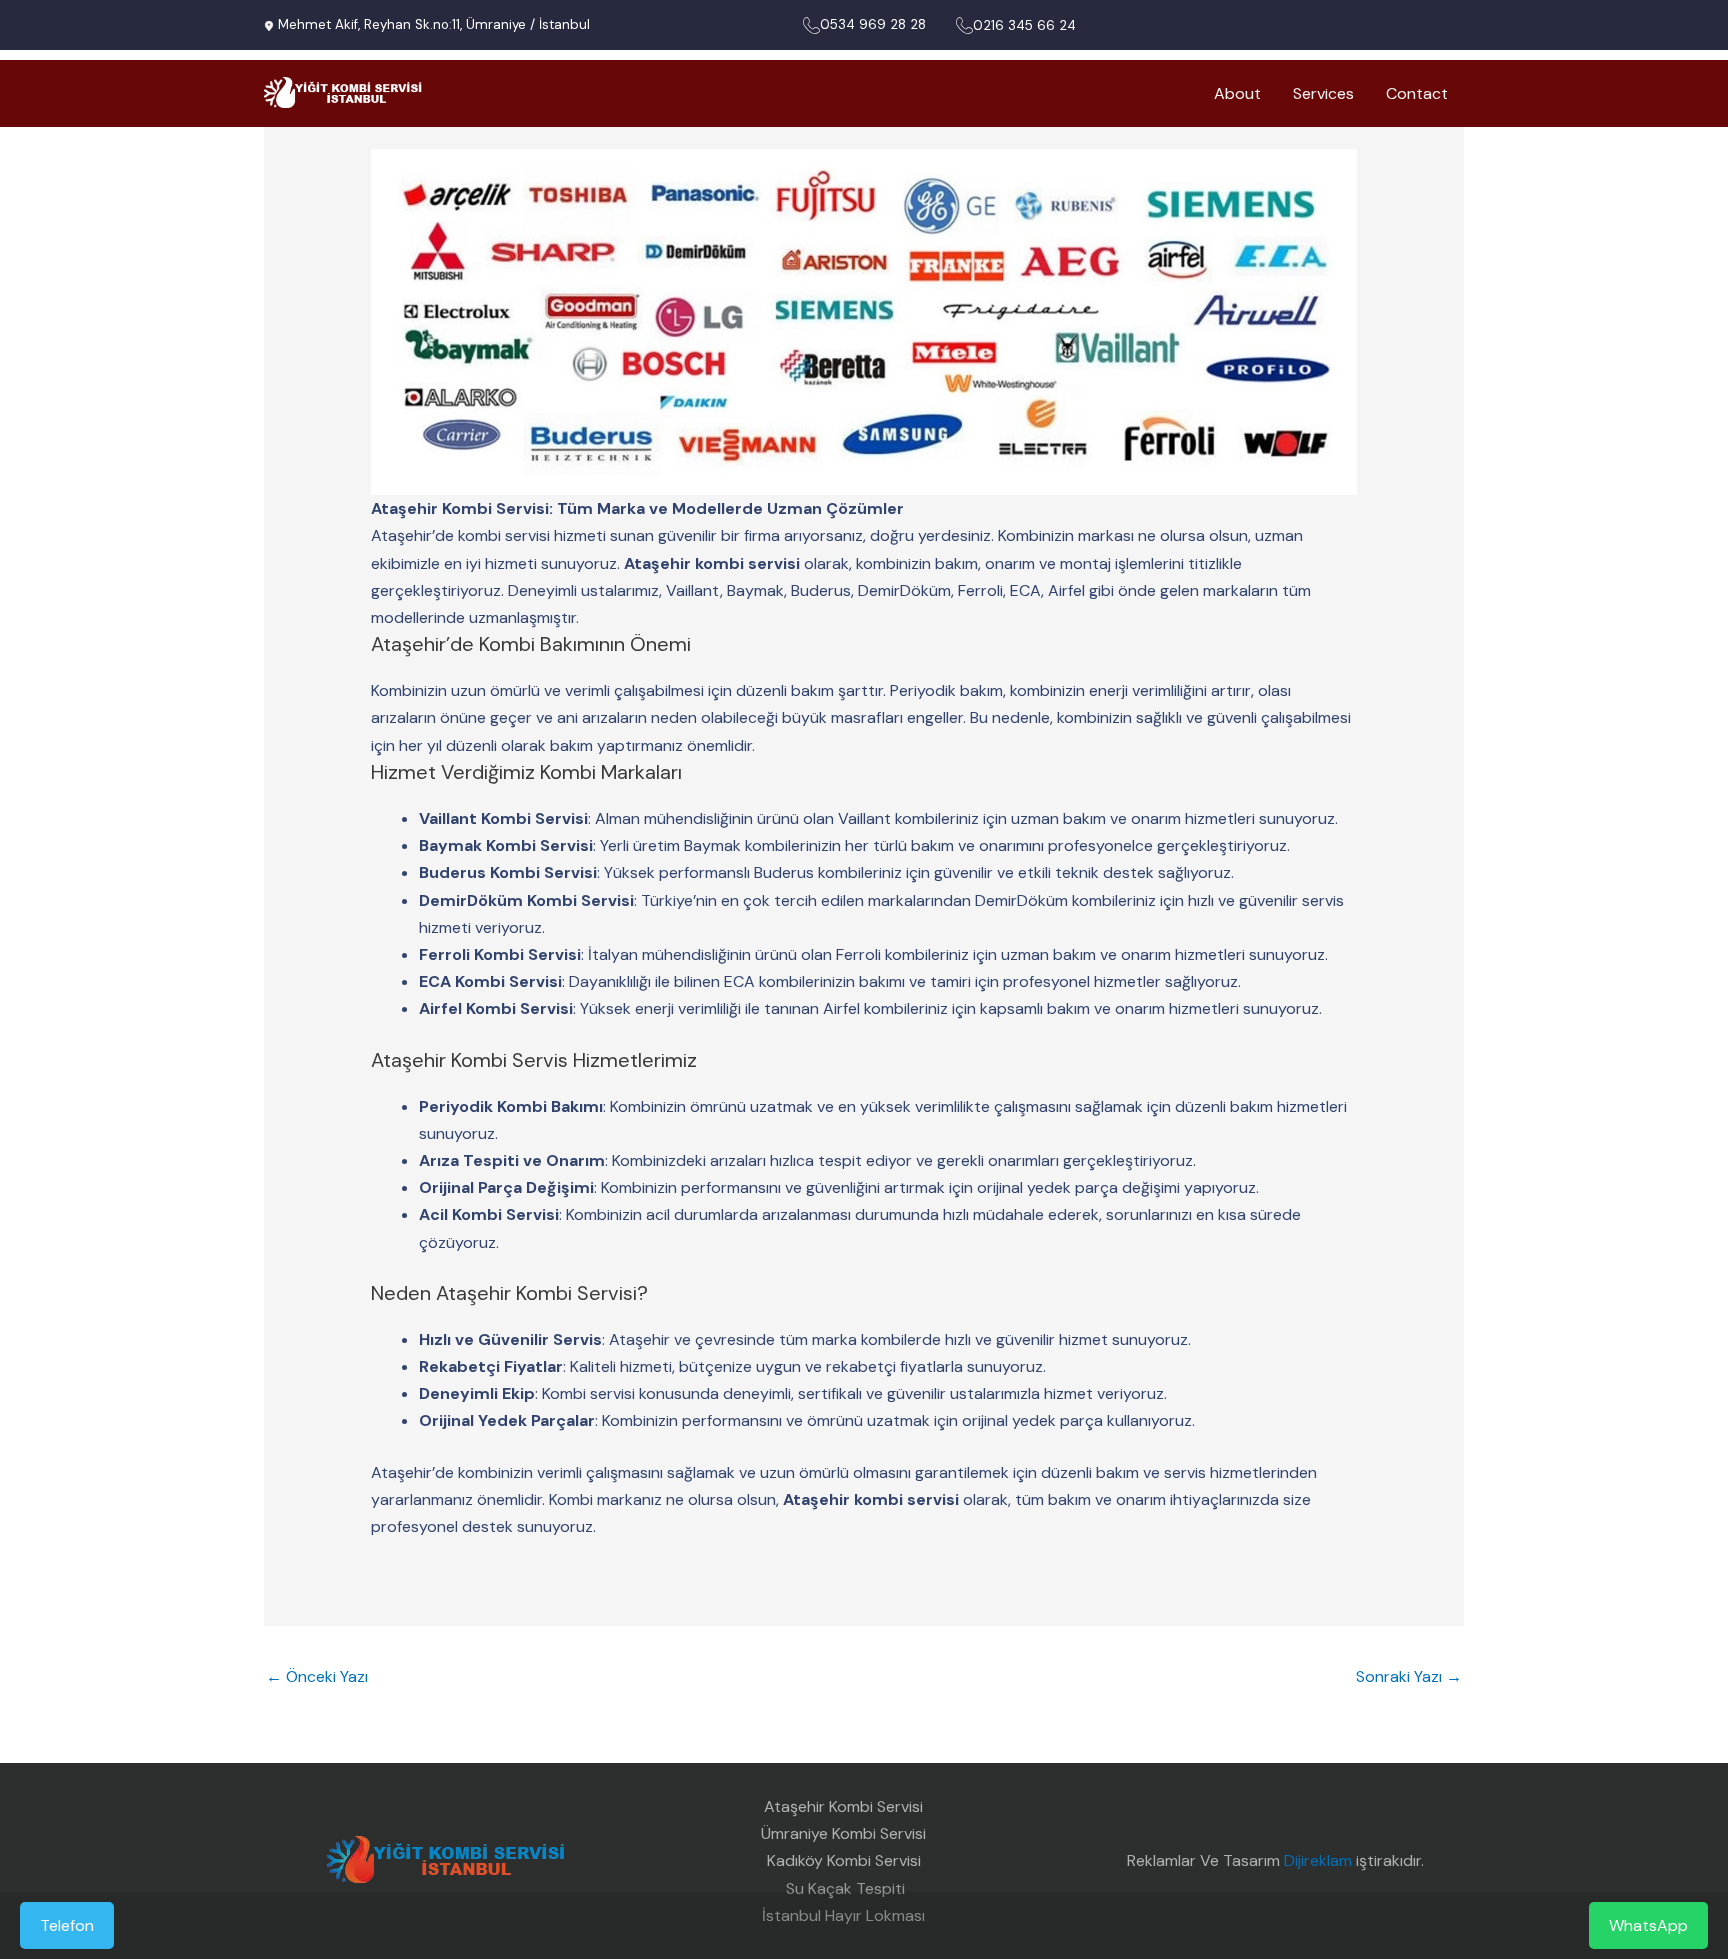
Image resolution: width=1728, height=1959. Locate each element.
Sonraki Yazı (1409, 1676)
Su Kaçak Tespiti (843, 1888)
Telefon (67, 1925)
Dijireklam (1318, 1860)
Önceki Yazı (317, 1676)
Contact (1417, 93)
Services (1323, 93)
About (1237, 93)
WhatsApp (1648, 1925)
